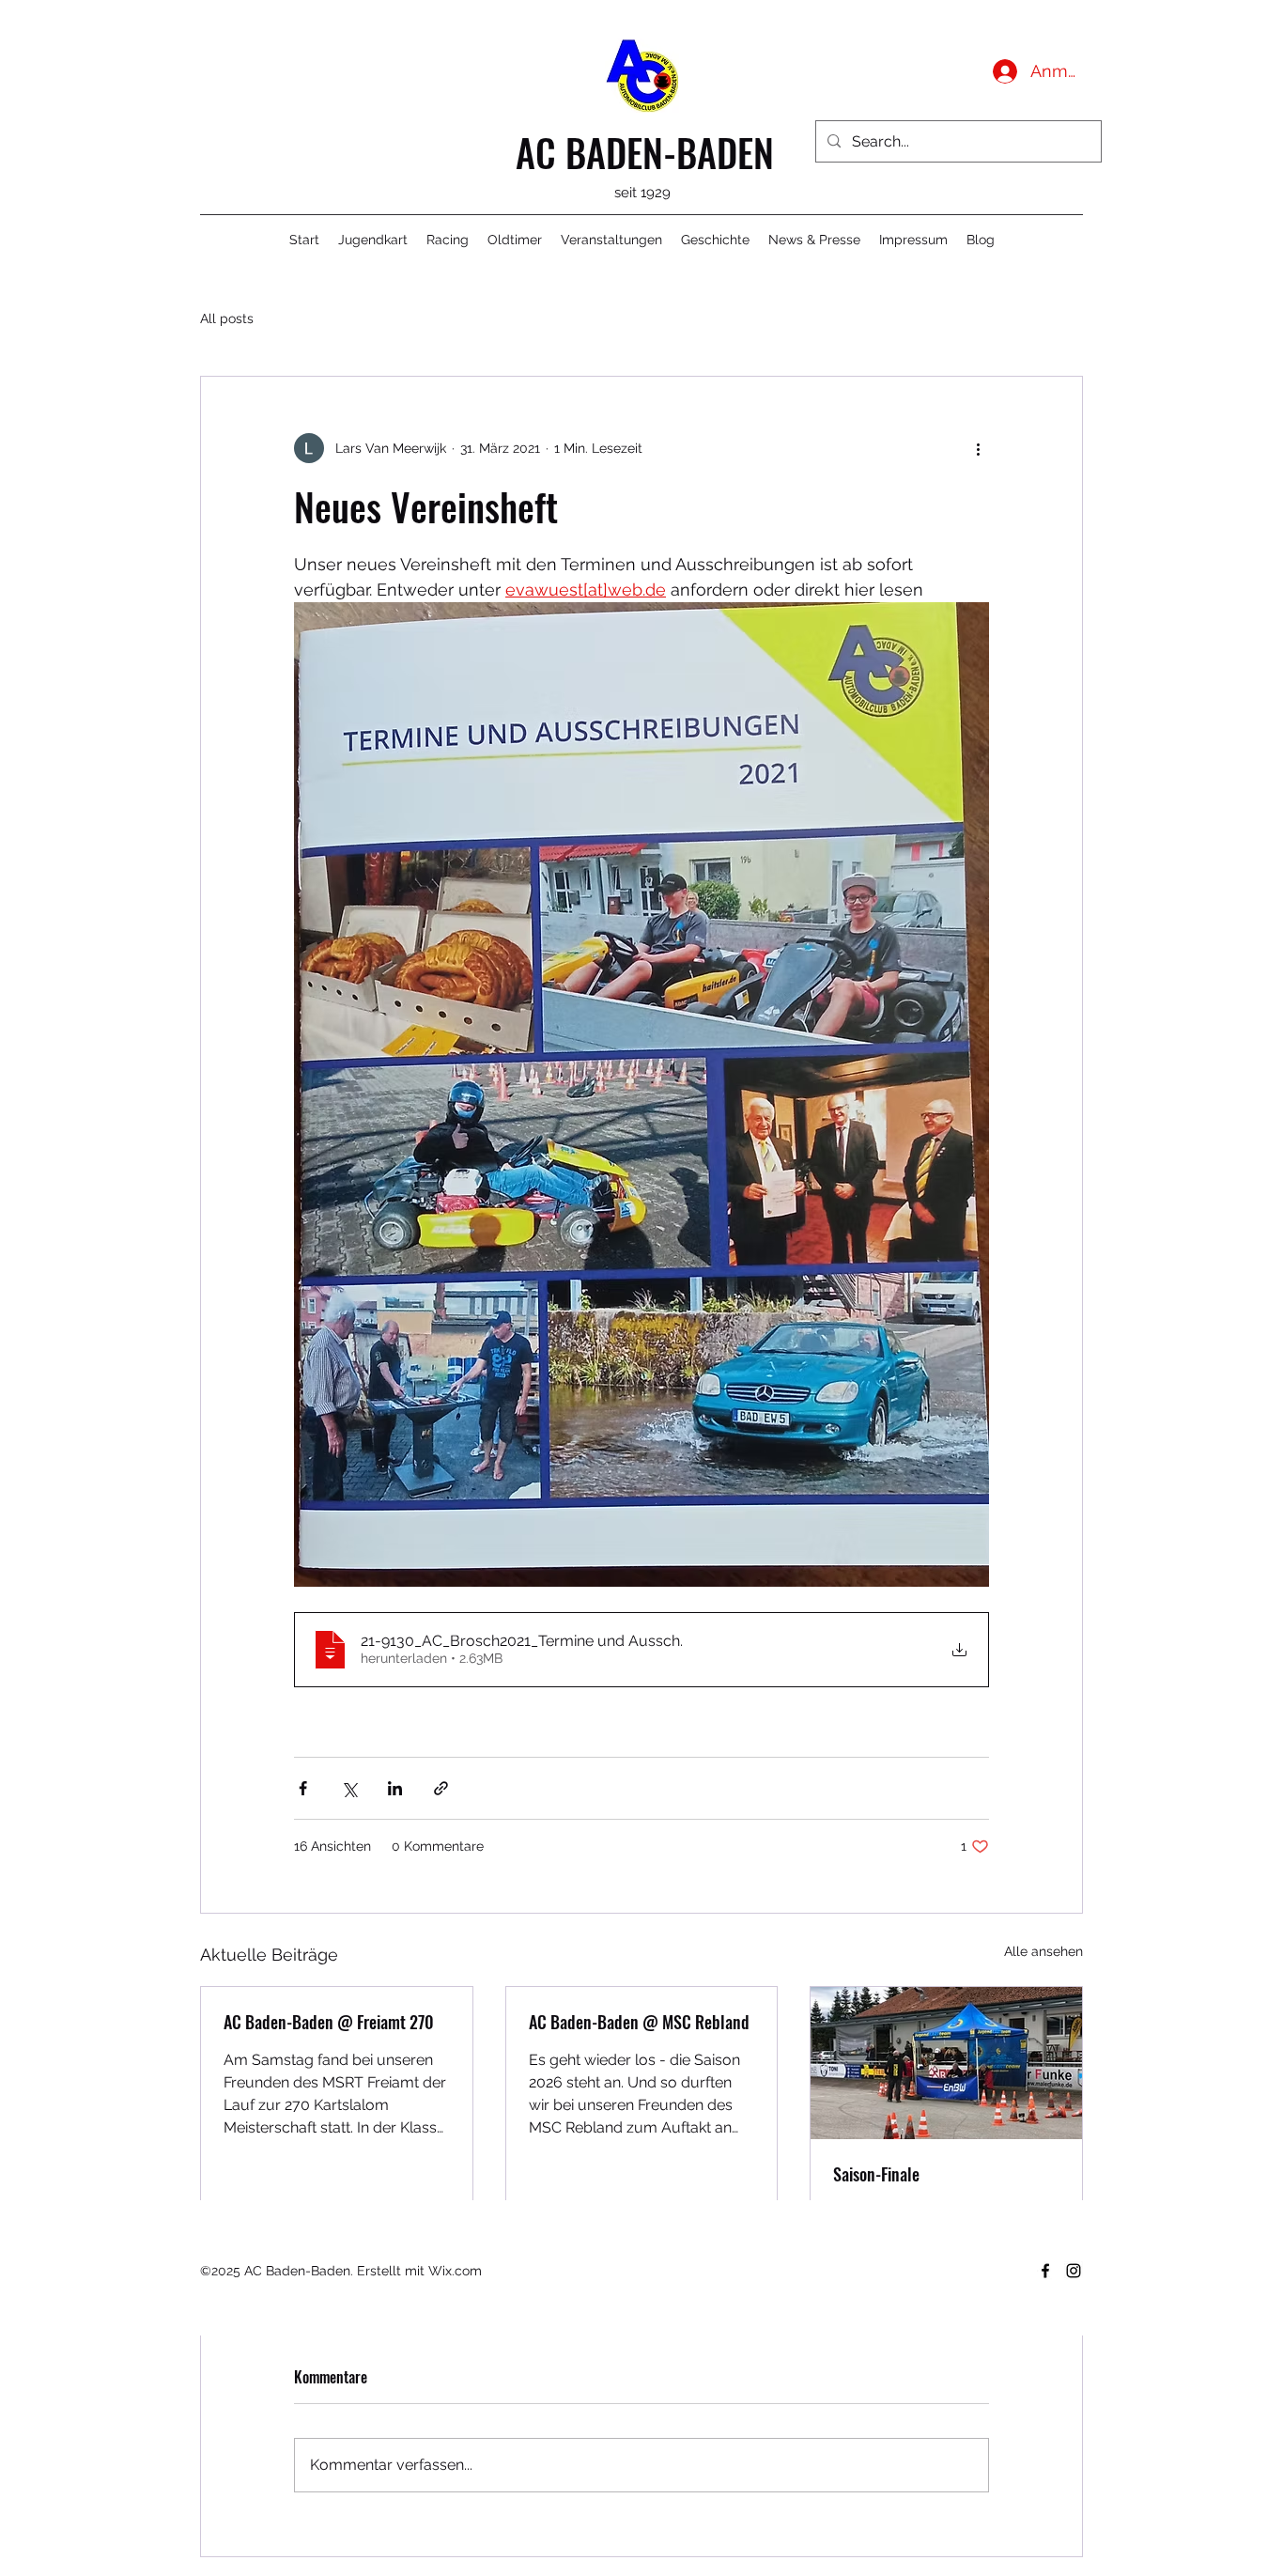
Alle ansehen (1043, 1951)
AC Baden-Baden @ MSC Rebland (639, 2022)
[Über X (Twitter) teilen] (349, 1788)
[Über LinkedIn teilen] (395, 1788)
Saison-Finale (876, 2174)
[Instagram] (1074, 2271)
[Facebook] (1045, 2271)
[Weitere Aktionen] (978, 448)
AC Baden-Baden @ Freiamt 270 (329, 2022)
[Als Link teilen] (441, 1788)
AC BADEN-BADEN (645, 152)
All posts (227, 318)
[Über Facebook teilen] (303, 1788)
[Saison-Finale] (946, 2063)
